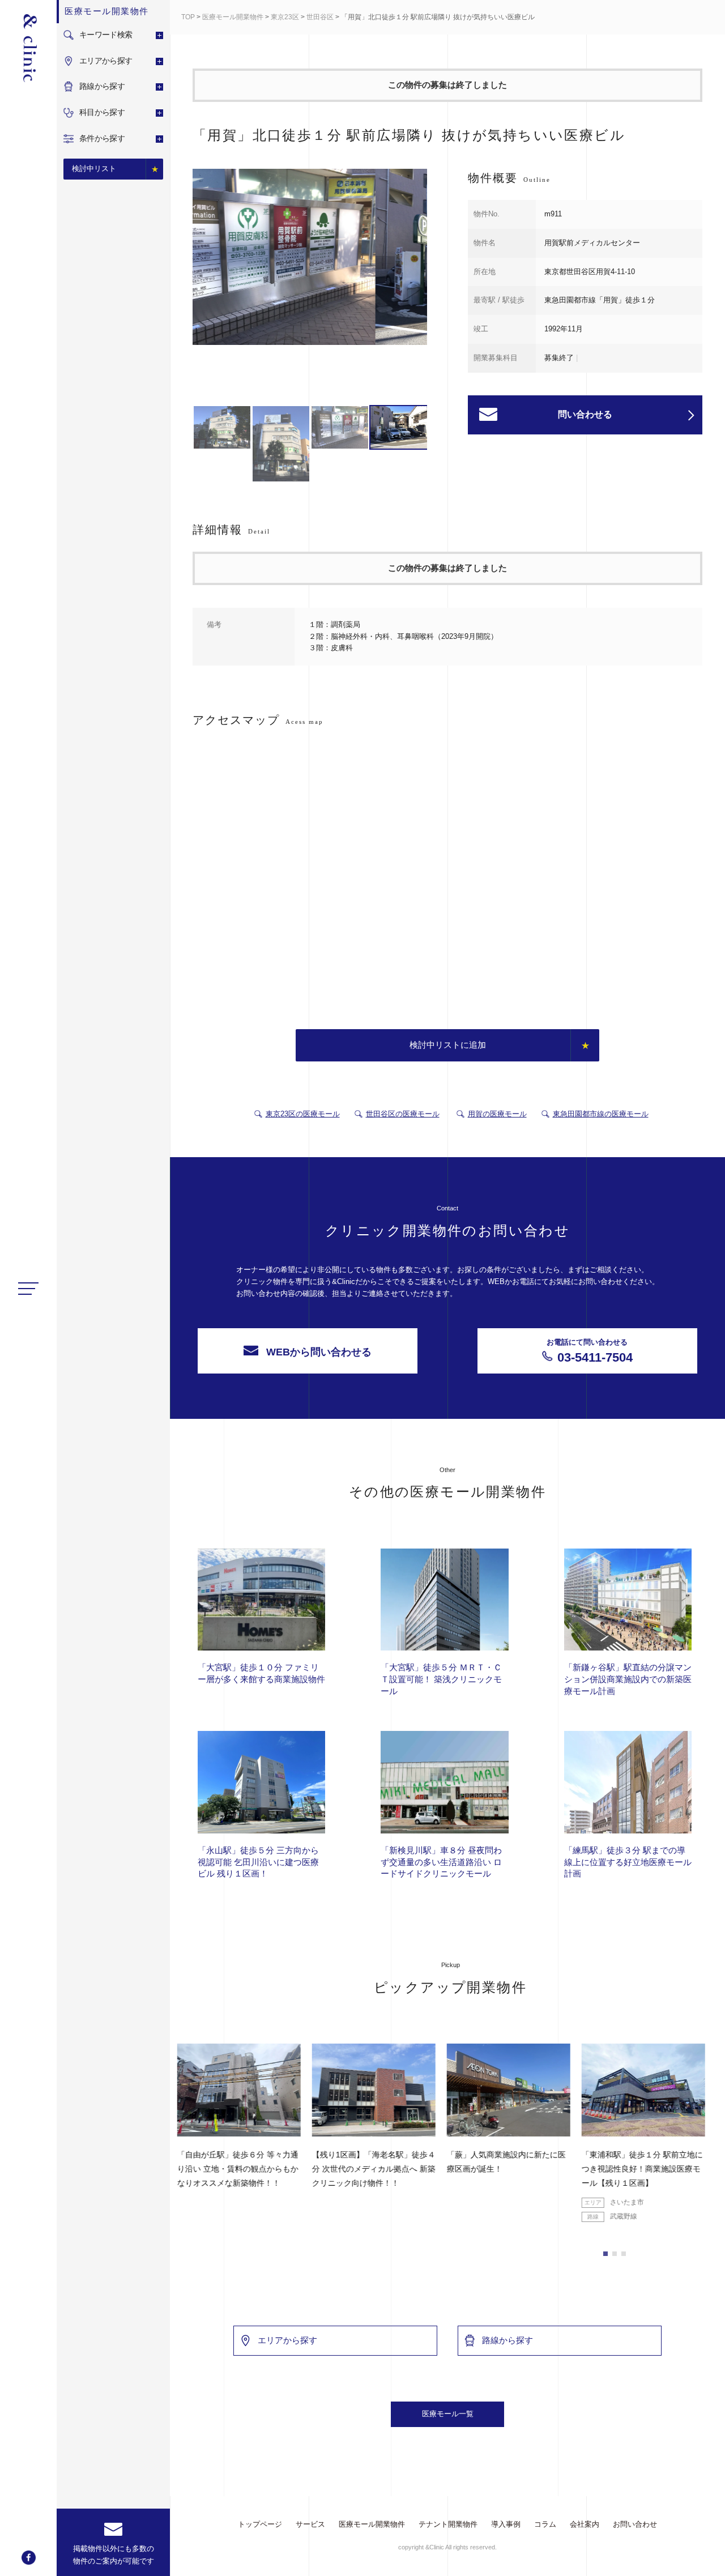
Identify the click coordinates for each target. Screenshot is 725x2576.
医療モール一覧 (448, 2414)
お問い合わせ (635, 2524)
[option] (310, 259)
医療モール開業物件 (233, 17)
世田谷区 (320, 17)
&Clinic (28, 48)
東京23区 (285, 17)
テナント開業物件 (448, 2524)
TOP (188, 17)
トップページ (260, 2524)
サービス (310, 2524)
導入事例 (506, 2524)
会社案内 (585, 2524)
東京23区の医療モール (303, 1114)
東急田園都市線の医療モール (601, 1114)
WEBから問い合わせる (319, 1352)
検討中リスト (94, 169)
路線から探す (507, 2340)
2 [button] (615, 2254)
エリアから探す (287, 2340)
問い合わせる (585, 414)
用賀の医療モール (497, 1114)
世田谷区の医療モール (403, 1114)
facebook (29, 2558)
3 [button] (624, 2254)
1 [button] (605, 2254)
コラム (545, 2524)
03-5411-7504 (590, 1351)
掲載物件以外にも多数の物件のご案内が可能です (114, 2555)
